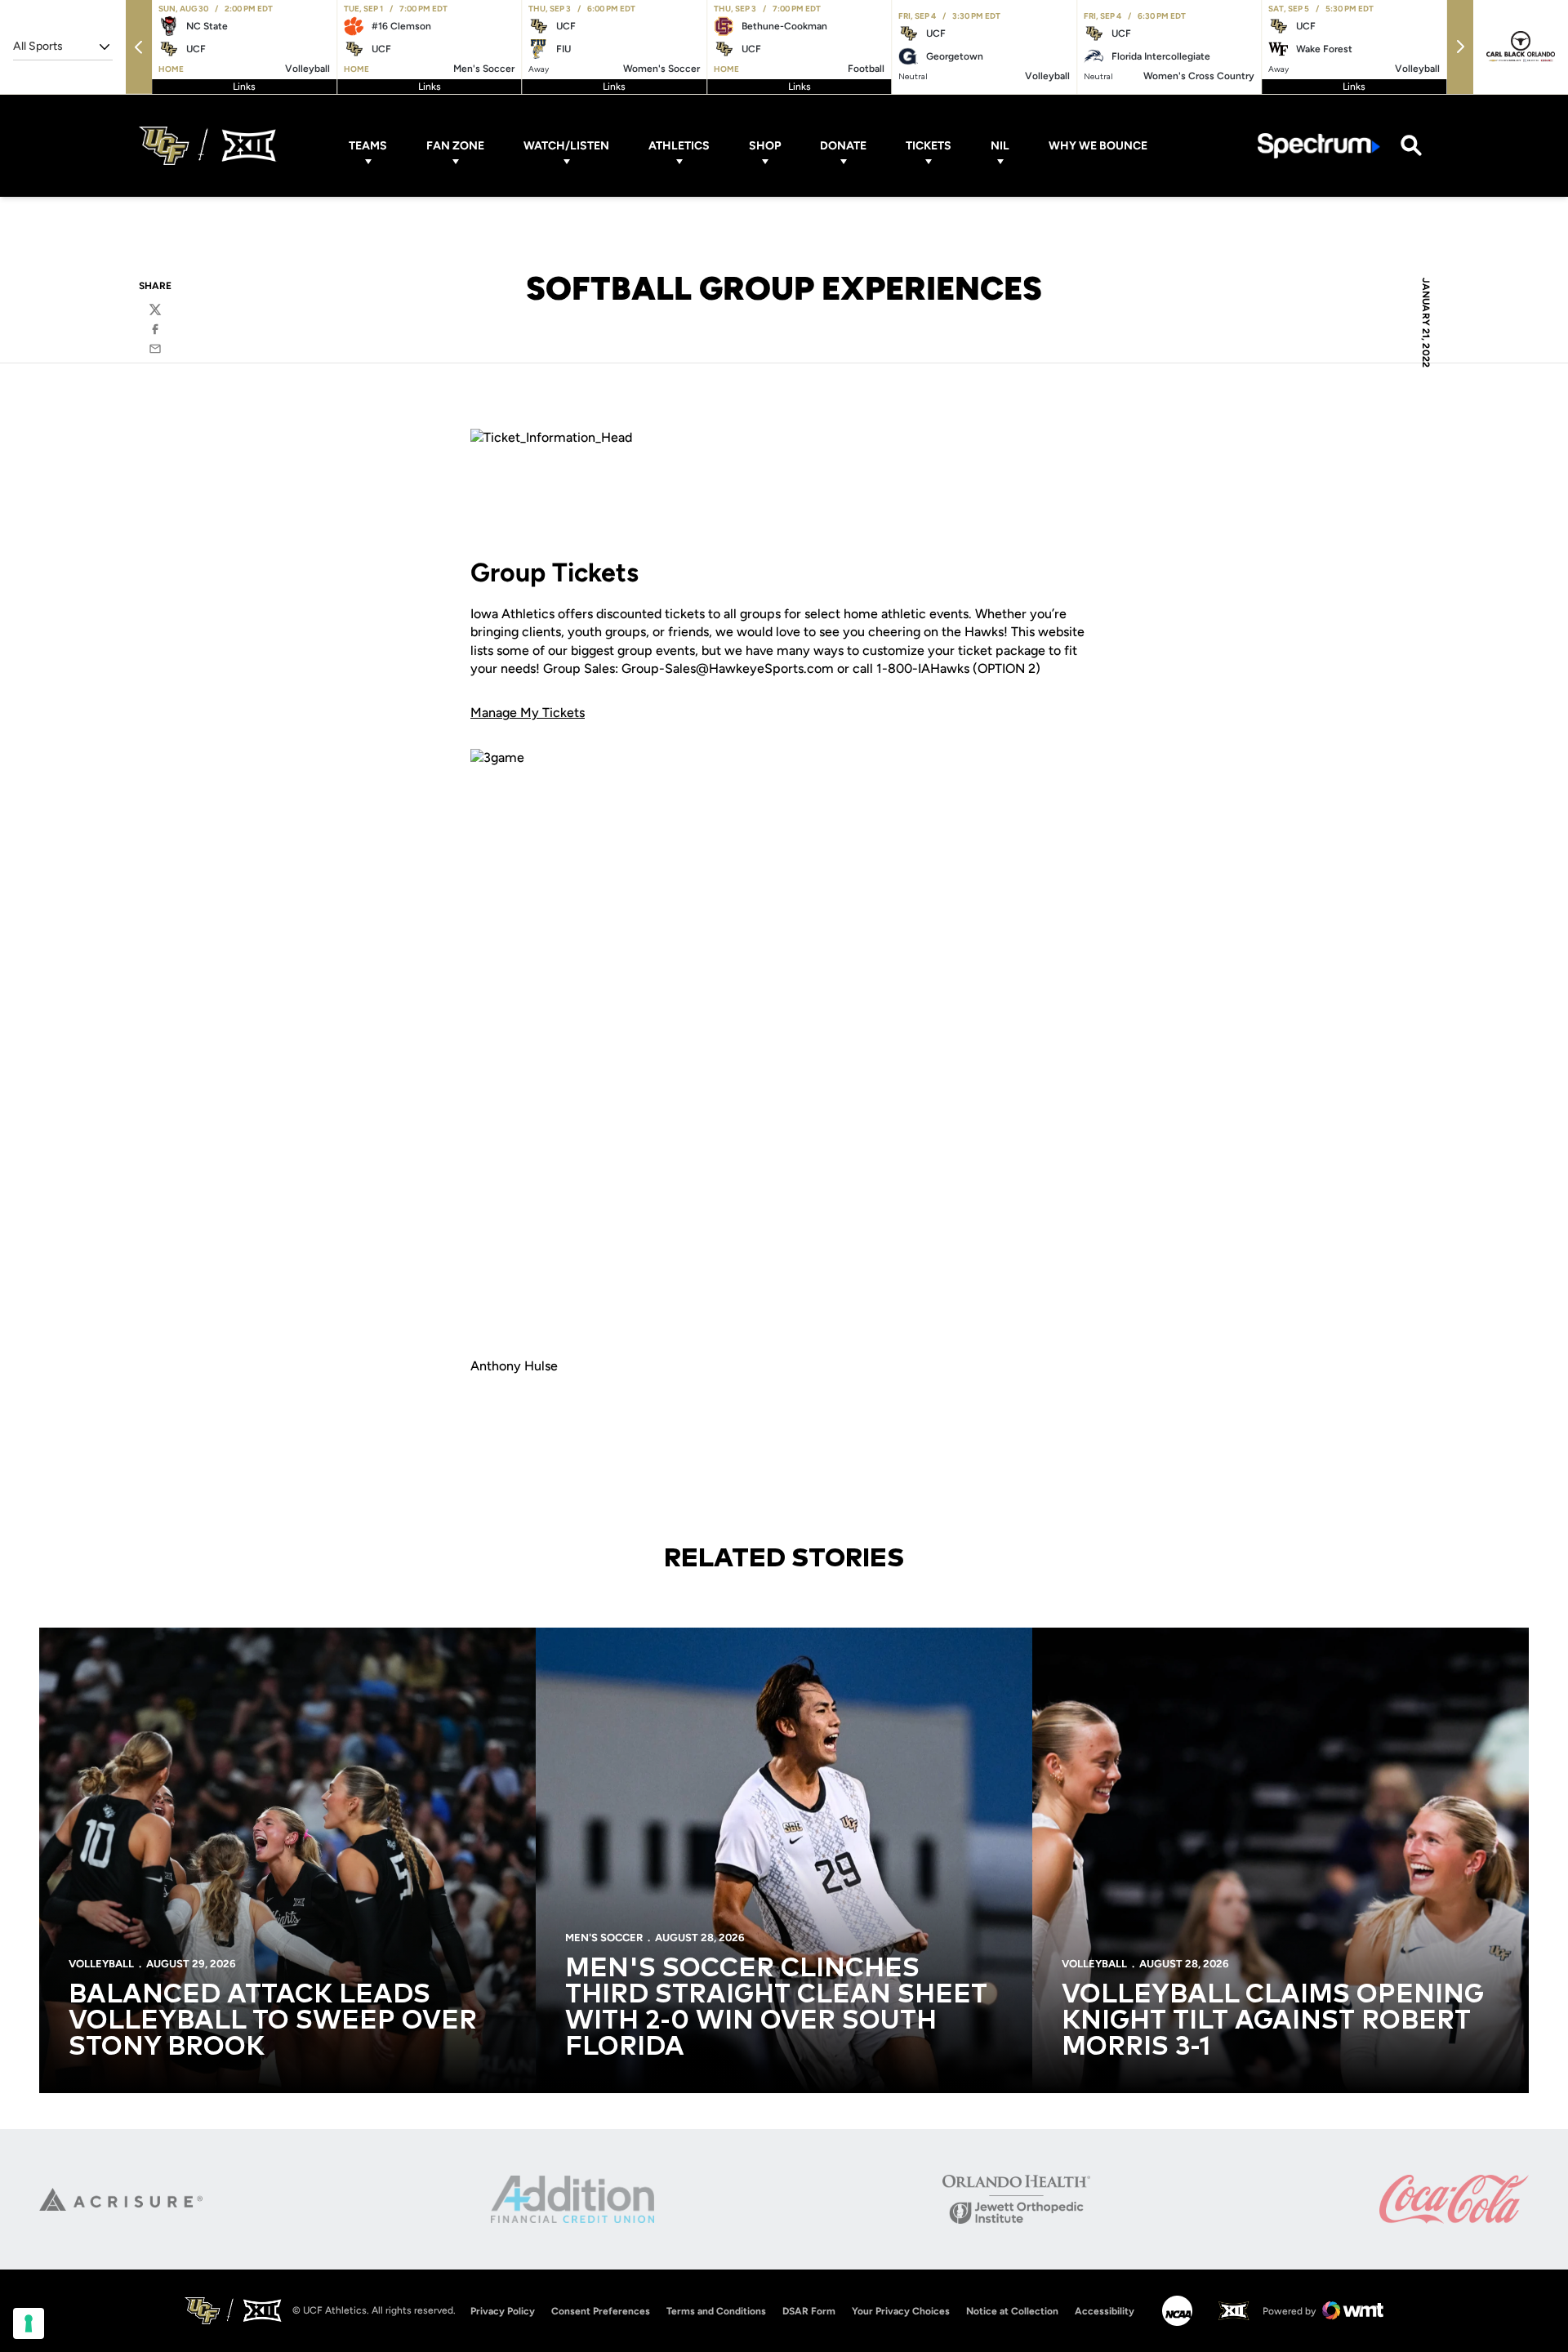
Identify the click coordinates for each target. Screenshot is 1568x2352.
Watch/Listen (566, 146)
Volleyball (101, 1964)
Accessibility (1105, 2311)
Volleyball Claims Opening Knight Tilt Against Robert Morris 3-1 (1273, 2021)
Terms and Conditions (716, 2311)
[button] (139, 47)
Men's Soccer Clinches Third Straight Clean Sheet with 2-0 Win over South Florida (776, 2008)
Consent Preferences (601, 2311)
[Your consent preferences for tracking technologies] (29, 2323)
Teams (368, 146)
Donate (843, 146)
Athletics (679, 146)
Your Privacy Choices (901, 2311)
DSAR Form (809, 2311)
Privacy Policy (503, 2311)
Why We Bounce (1098, 146)
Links (244, 87)
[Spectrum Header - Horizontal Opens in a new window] (1319, 146)
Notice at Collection (1012, 2311)
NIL (1000, 146)
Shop (765, 146)
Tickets (929, 146)
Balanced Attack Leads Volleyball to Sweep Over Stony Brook (273, 2021)
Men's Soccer (604, 1938)
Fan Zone (455, 146)
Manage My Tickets (528, 713)
